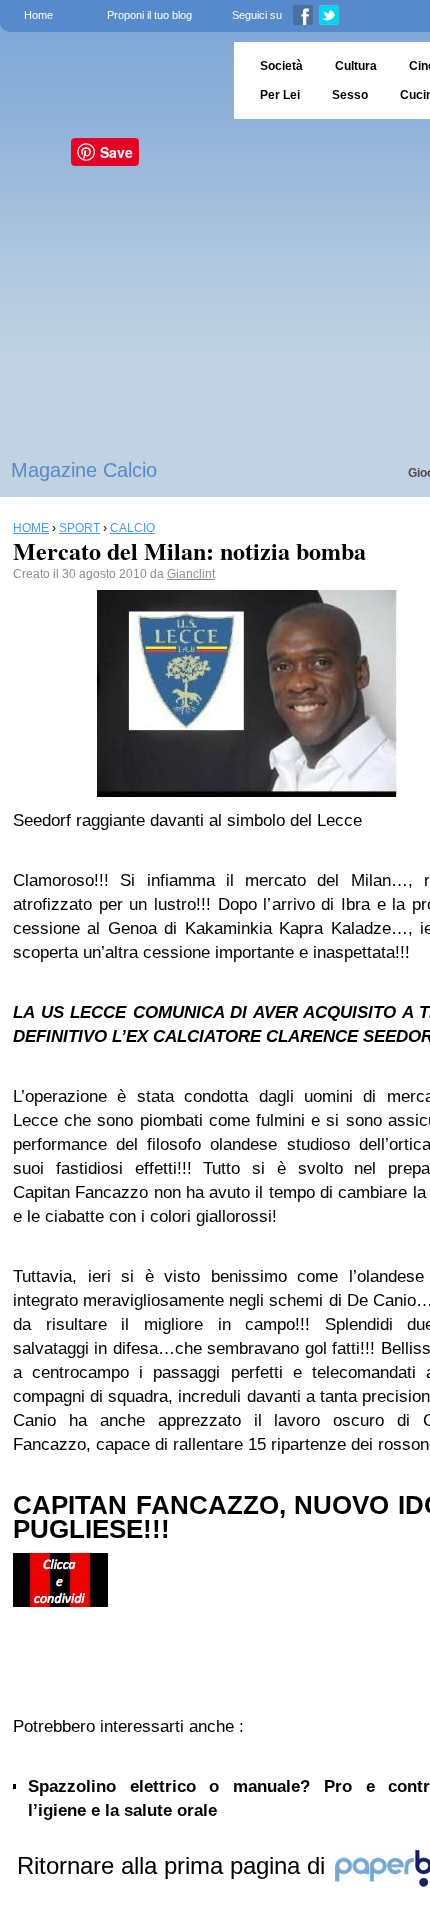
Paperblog (110, 80)
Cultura (356, 66)
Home (38, 15)
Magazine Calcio (84, 470)
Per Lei (280, 95)
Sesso (350, 95)
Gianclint (191, 574)
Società (281, 66)
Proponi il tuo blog (149, 15)
